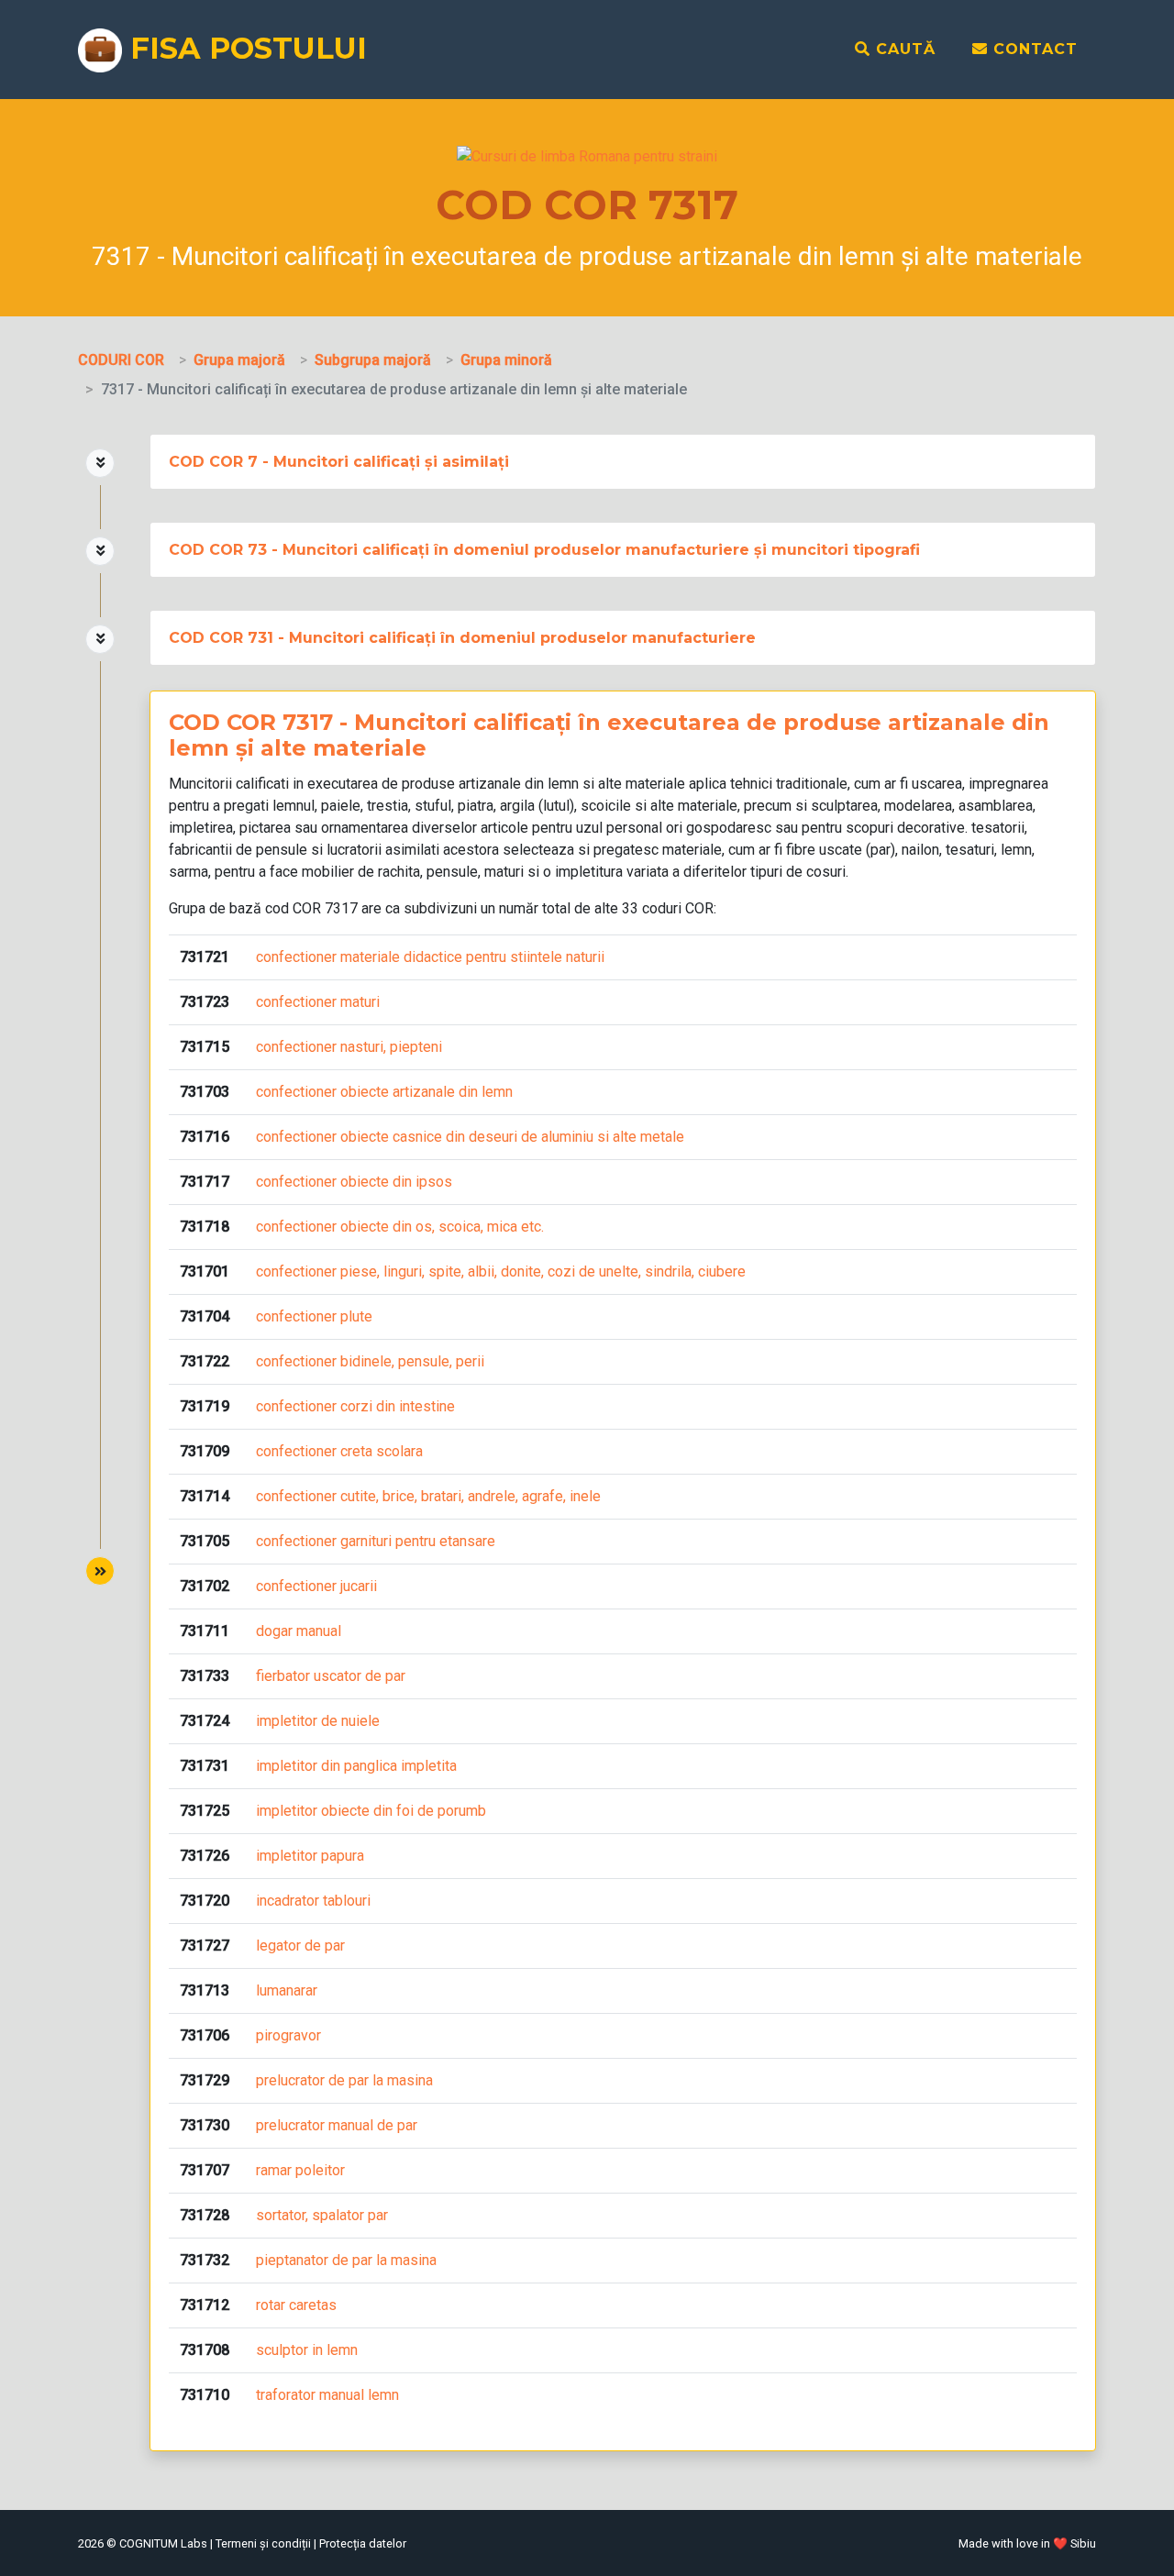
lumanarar (287, 1990)
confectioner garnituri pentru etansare (376, 1541)
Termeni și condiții (263, 2543)
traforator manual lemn (327, 2395)
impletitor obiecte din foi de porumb (371, 1811)
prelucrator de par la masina (344, 2080)
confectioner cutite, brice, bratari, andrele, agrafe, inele (428, 1496)
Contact (1033, 49)
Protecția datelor (363, 2543)
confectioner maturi (318, 1002)
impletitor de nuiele (318, 1721)
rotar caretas (296, 2305)
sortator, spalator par (322, 2215)
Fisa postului (244, 48)
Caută (903, 49)
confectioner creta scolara (339, 1451)
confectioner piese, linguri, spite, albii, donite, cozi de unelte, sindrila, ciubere (501, 1271)
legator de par (300, 1946)
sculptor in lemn (307, 2350)
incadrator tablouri (313, 1901)
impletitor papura (310, 1856)
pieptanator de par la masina (346, 2260)
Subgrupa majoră (373, 360)
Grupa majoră (239, 360)
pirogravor (288, 2035)
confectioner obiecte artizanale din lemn (384, 1092)
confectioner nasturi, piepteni (349, 1047)
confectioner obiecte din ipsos (354, 1182)
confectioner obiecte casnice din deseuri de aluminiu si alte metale (470, 1137)
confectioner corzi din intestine (355, 1406)
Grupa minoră (506, 360)
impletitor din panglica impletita (356, 1766)
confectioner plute (314, 1316)
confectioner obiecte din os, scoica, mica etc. (400, 1227)
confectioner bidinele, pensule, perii (370, 1361)
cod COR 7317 (311, 908)
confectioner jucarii (316, 1586)
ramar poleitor (300, 2170)
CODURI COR (121, 360)
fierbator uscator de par (331, 1676)
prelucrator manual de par (337, 2125)
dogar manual (299, 1631)
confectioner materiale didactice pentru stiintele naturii (430, 957)
